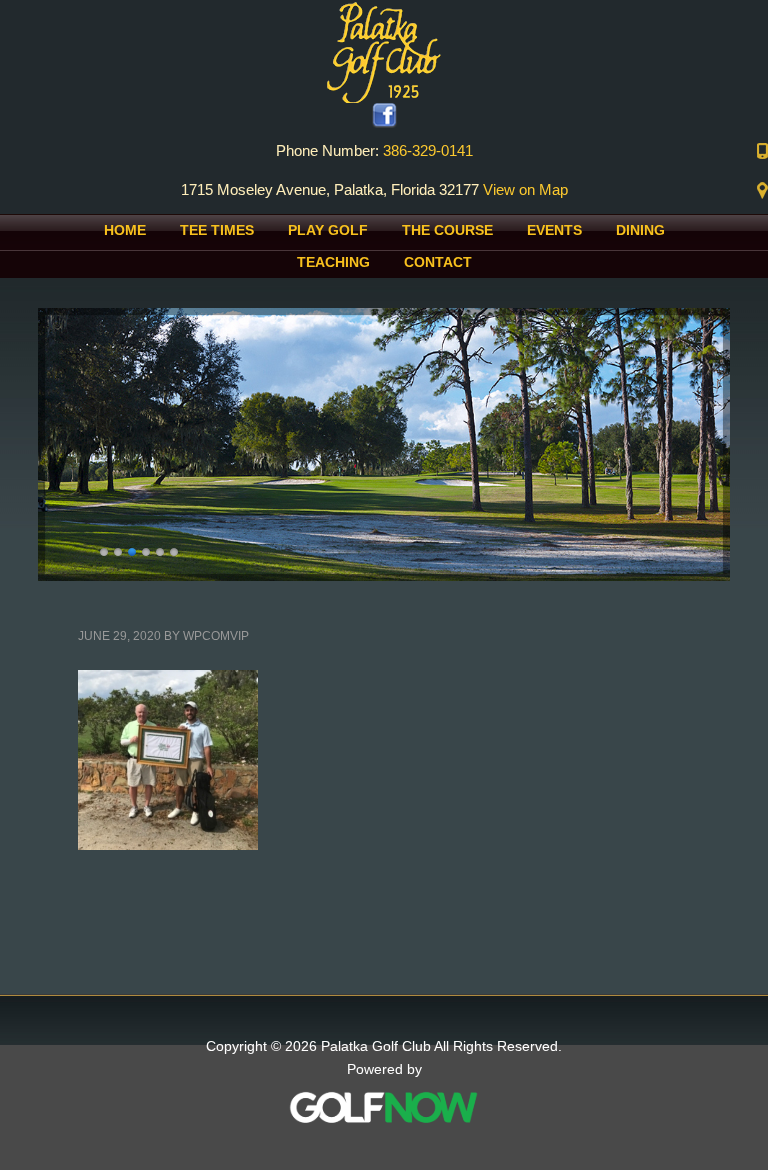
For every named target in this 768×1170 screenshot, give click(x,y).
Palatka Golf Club (384, 51)
